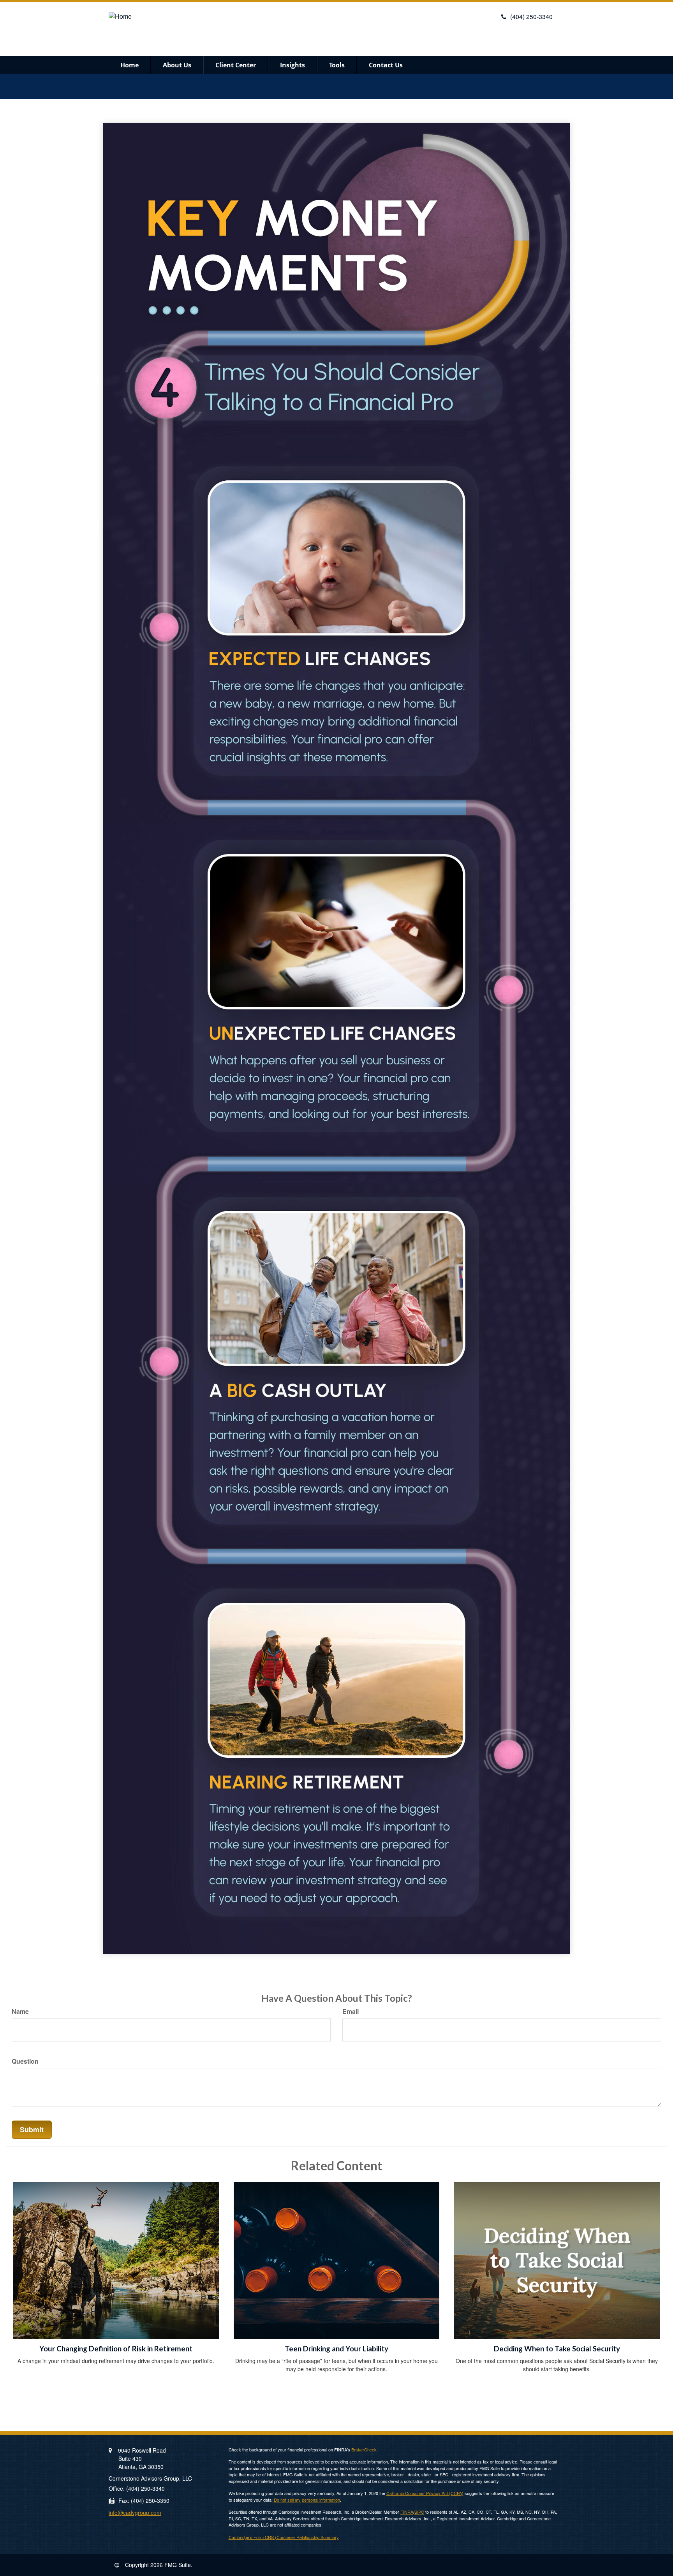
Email (351, 2012)
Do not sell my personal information (307, 2500)
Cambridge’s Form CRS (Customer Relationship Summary (284, 2537)
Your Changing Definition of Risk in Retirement (116, 2349)
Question (25, 2061)
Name (20, 2012)
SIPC (419, 2512)
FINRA (407, 2512)
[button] (177, 65)
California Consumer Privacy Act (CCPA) (425, 2493)
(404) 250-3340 (531, 17)
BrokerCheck (364, 2449)
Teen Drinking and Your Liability (336, 2349)
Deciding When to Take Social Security (557, 2349)
